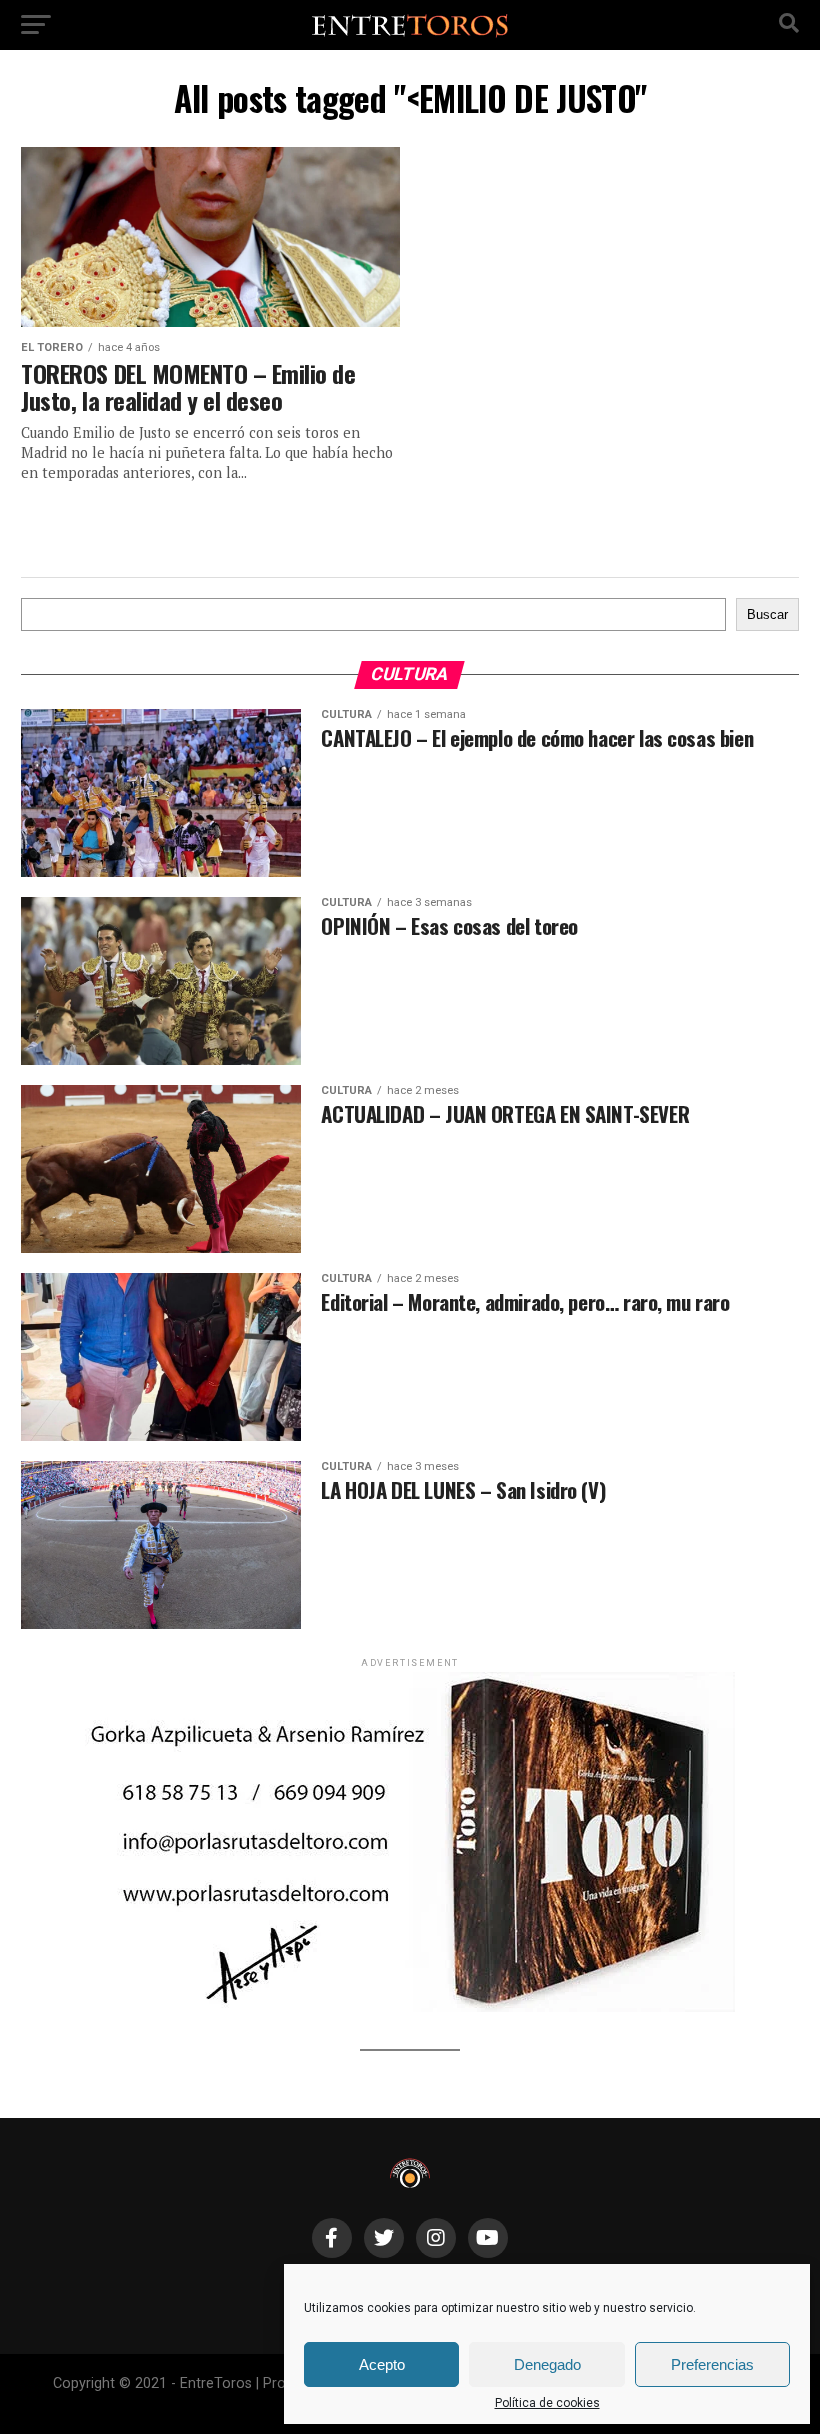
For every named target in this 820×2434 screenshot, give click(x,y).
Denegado (547, 2364)
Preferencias (712, 2364)
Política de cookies (547, 2403)
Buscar (767, 614)
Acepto (382, 2364)
